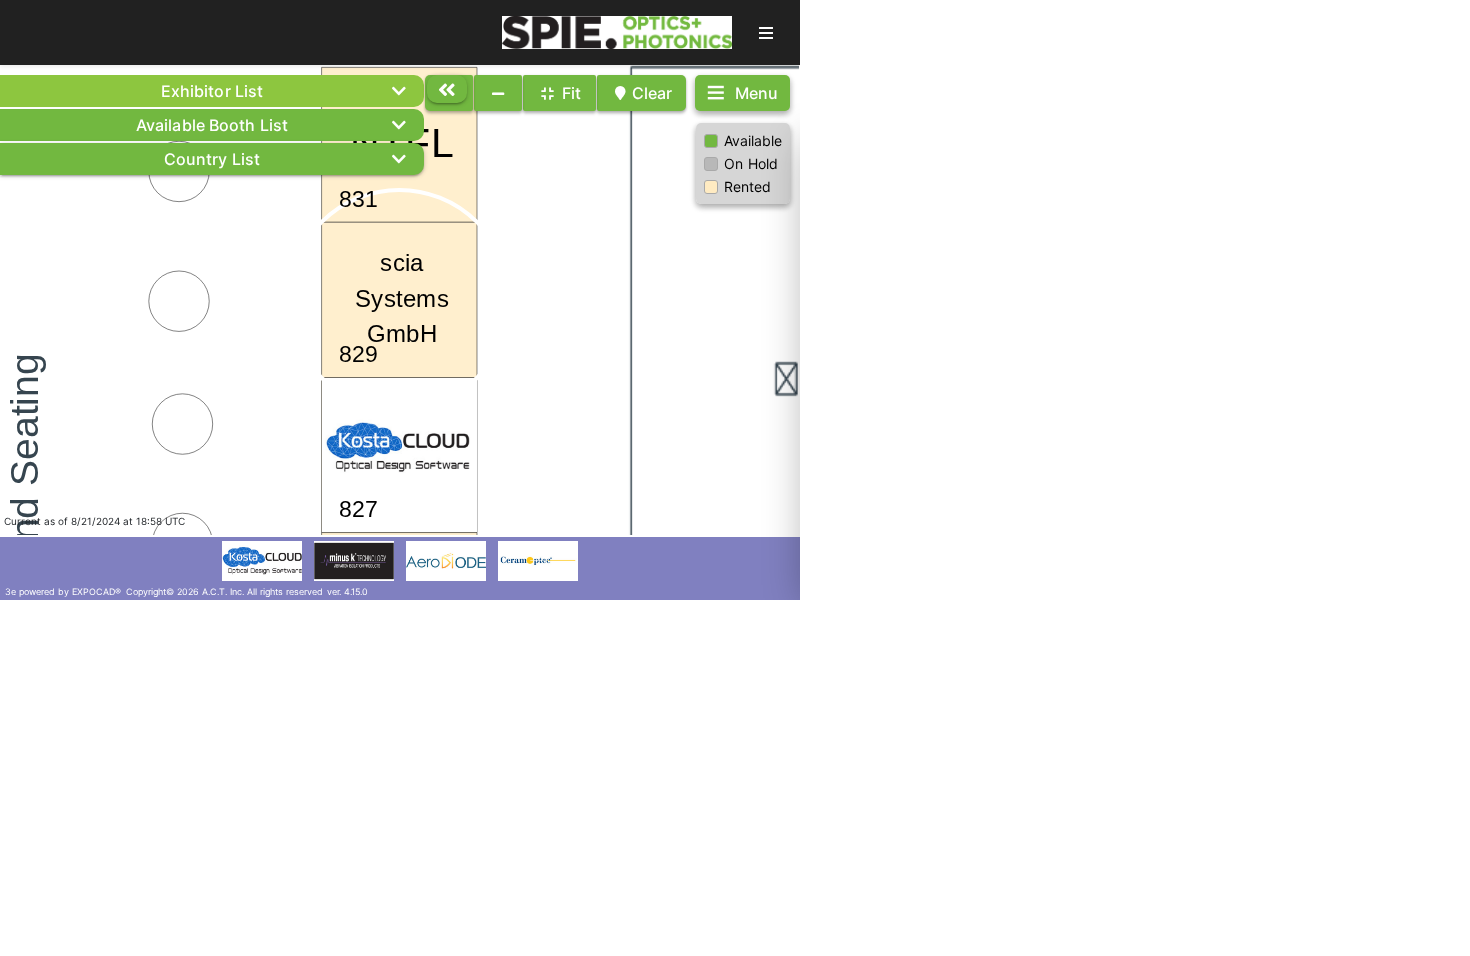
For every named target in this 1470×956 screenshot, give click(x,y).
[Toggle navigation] (766, 32)
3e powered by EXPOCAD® (63, 591)
